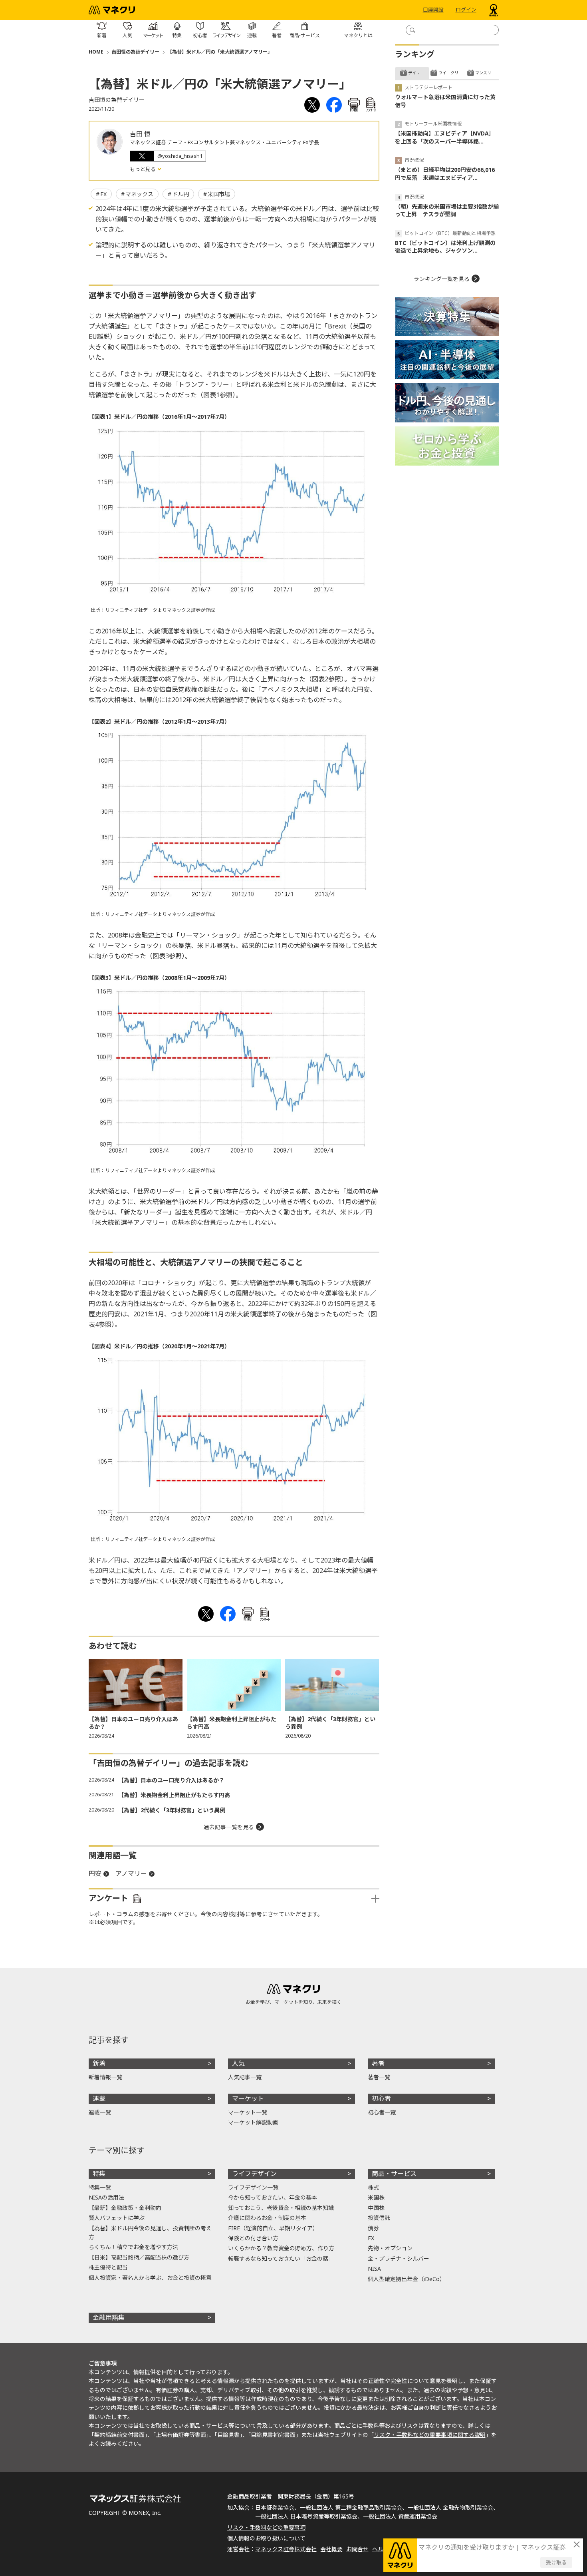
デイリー (416, 73)
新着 (99, 2063)
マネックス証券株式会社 (286, 2549)
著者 (378, 2063)
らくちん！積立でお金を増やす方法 (133, 2247)
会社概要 (331, 2549)
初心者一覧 (382, 2112)
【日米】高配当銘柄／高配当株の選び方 (139, 2257)
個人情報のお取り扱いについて (266, 2538)
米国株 (376, 2197)
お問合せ (357, 2549)
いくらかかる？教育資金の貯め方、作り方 (281, 2248)
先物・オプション (390, 2248)
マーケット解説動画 (253, 2122)
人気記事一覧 (245, 2077)
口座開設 (433, 10)
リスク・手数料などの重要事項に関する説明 (430, 2435)
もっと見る (143, 169)
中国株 (376, 2208)
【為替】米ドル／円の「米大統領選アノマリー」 (220, 52)
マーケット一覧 (248, 2112)
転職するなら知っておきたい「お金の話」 (281, 2258)
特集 (99, 2174)
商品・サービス (394, 2174)
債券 (373, 2228)
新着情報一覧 (105, 2077)
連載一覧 (100, 2112)
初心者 (381, 2098)
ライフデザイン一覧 (253, 2187)
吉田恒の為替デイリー (135, 52)
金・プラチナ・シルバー (399, 2258)
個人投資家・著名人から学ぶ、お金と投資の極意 (150, 2278)
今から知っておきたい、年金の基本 (273, 2197)
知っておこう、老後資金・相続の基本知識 (281, 2208)
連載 (99, 2098)
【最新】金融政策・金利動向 (125, 2208)
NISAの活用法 (106, 2197)
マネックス (139, 194)
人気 (238, 2063)
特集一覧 (100, 2187)
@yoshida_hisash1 (180, 156)
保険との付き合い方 (253, 2238)
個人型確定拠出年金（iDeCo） (407, 2279)
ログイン (466, 10)
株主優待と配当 (108, 2267)
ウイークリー (450, 73)
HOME (96, 52)
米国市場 (219, 194)
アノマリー (131, 1873)
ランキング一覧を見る (442, 279)
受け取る (556, 2562)
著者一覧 (379, 2077)
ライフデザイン (254, 2174)
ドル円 (180, 194)
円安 (95, 1873)
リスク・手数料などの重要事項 (266, 2527)
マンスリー (485, 73)
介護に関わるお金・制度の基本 (267, 2218)
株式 (373, 2187)
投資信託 (379, 2218)
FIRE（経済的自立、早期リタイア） (273, 2228)
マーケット (248, 2098)
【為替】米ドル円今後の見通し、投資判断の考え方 (150, 2233)
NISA (374, 2268)
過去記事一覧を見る (229, 1827)
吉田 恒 (140, 134)
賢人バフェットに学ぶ (117, 2218)
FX (103, 194)
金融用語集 (109, 2317)
